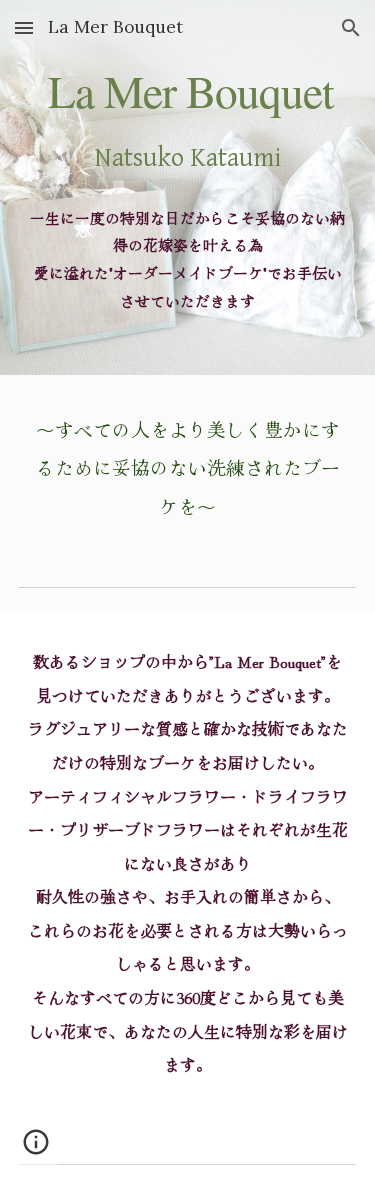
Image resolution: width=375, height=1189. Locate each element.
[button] (24, 27)
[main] (188, 187)
